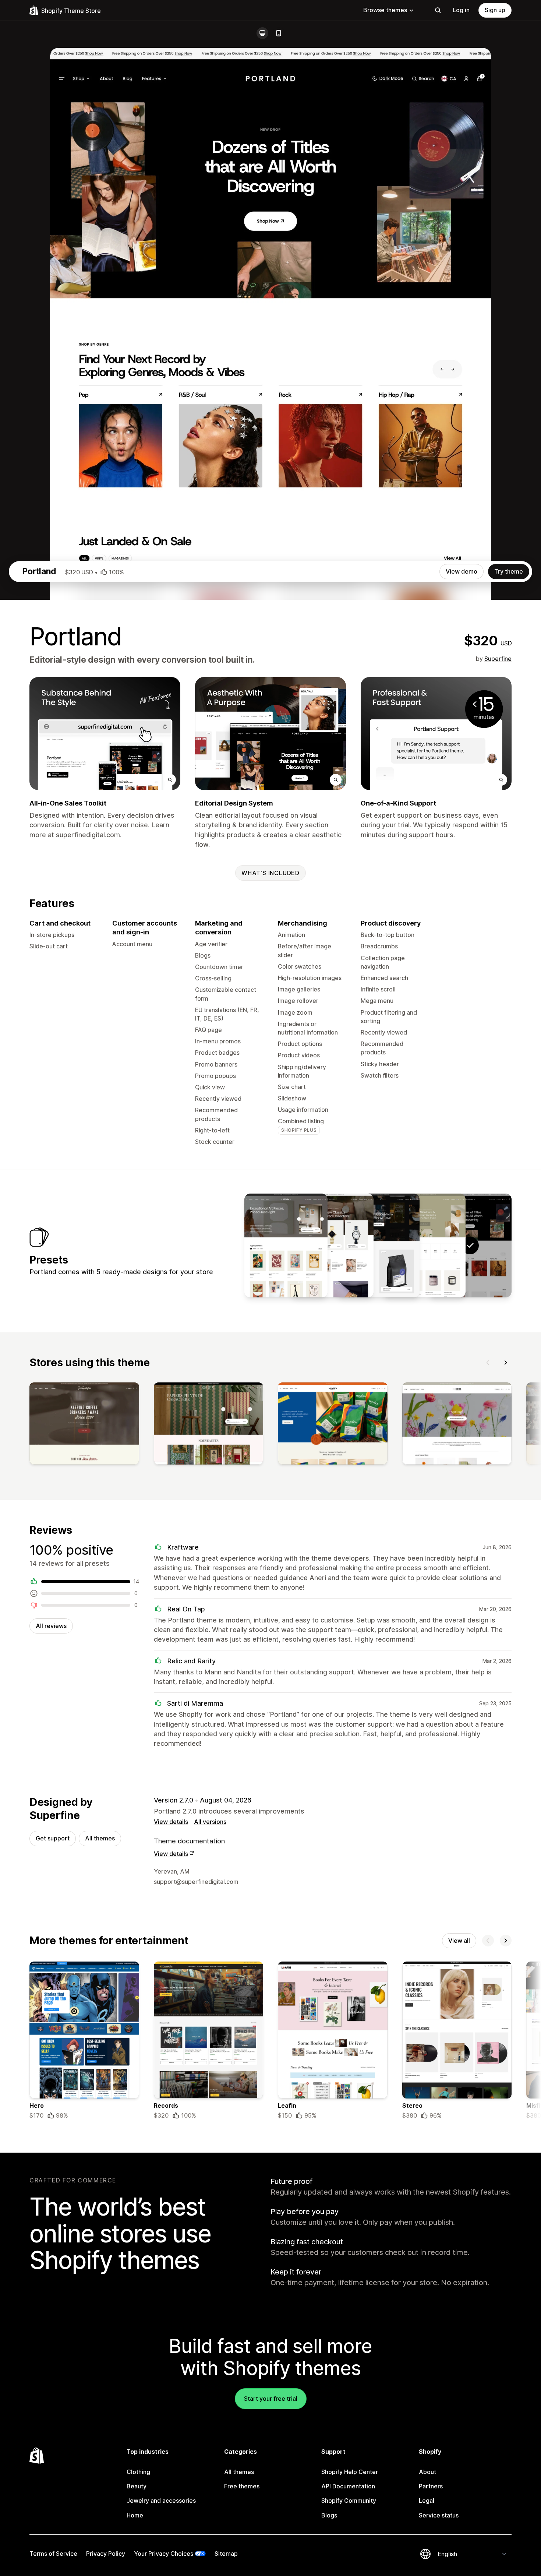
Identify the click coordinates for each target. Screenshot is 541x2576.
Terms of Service (53, 2554)
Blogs (329, 2515)
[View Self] (424, 1245)
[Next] (506, 1363)
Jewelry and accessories (161, 2501)
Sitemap (226, 2554)
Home (135, 2515)
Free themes (242, 2486)
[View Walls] (286, 1245)
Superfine (498, 659)
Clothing (138, 2472)
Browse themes (385, 10)
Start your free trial (271, 2399)
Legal (427, 2501)
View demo (462, 571)
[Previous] (488, 1363)
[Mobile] (279, 33)
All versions (210, 1822)
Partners (431, 2486)
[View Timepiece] (332, 1245)
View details (171, 1822)
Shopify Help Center (350, 2472)
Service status (439, 2515)
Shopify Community (349, 2501)
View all (459, 1941)
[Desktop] (262, 33)
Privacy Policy (106, 2554)
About (427, 2472)
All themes (100, 1838)
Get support (53, 1838)
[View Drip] (378, 1245)
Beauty (137, 2486)
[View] (84, 1425)
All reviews (51, 1626)
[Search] (438, 10)
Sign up (495, 10)
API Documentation (348, 2486)
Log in (461, 10)
